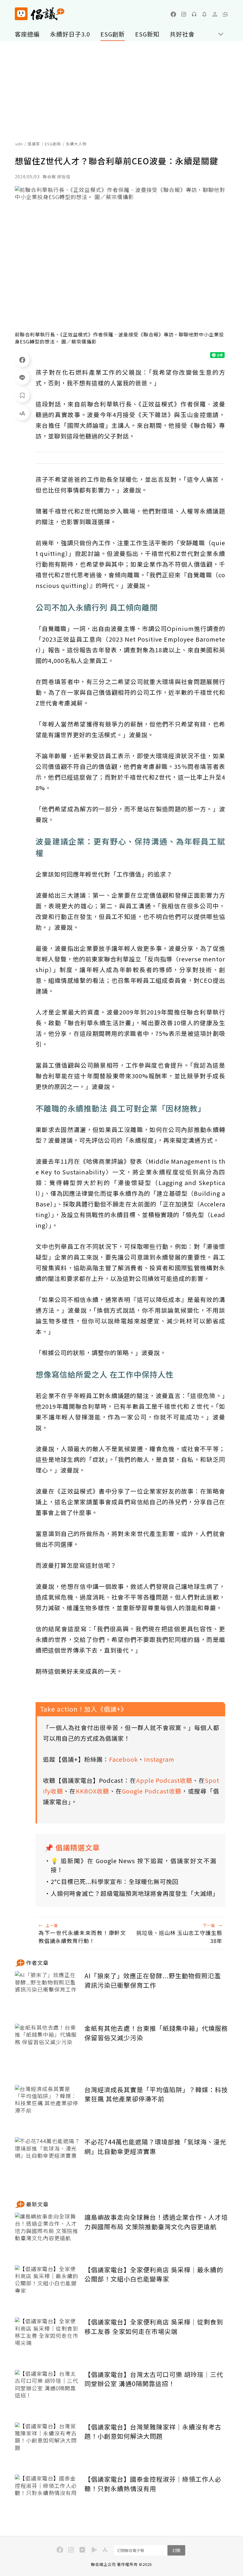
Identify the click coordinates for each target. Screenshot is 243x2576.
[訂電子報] (204, 14)
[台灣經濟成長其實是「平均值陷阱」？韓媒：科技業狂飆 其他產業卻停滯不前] (47, 2107)
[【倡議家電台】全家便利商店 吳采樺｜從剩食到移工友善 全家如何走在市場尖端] (47, 2339)
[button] (225, 14)
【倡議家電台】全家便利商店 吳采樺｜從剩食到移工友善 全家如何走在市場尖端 (154, 2327)
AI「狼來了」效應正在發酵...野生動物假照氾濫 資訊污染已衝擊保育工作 (153, 1980)
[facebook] (173, 14)
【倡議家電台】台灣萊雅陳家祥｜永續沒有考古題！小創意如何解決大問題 (153, 2432)
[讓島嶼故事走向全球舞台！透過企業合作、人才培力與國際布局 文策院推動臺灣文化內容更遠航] (47, 2234)
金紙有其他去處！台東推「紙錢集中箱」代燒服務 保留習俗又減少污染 (156, 2033)
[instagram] (184, 14)
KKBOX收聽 (93, 1791)
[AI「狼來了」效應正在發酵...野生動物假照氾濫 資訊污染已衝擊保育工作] (47, 1993)
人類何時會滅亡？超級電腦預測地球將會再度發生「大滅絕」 (134, 1893)
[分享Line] (22, 377)
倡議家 (34, 144)
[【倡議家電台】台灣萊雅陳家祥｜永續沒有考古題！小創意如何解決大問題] (47, 2444)
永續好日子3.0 (70, 34)
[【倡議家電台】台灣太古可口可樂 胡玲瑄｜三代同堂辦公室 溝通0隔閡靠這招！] (47, 2392)
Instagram (159, 1759)
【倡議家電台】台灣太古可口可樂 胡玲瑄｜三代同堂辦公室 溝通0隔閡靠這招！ (154, 2379)
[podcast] (194, 14)
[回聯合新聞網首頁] (21, 14)
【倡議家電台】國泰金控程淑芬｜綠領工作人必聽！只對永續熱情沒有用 (153, 2484)
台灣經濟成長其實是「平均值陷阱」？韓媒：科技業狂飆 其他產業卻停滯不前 (156, 2094)
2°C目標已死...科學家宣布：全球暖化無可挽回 (115, 1881)
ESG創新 (113, 34)
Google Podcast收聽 (152, 1791)
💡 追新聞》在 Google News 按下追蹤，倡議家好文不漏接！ (134, 1865)
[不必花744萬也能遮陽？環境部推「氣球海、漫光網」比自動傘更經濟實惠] (47, 2159)
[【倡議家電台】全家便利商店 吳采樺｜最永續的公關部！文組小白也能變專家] (47, 2287)
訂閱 (176, 2550)
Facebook (123, 1759)
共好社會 (182, 34)
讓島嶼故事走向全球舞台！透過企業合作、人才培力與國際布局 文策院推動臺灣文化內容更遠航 (156, 2222)
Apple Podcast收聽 (164, 1780)
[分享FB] (22, 360)
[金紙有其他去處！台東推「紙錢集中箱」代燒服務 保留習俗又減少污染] (47, 2045)
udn (19, 144)
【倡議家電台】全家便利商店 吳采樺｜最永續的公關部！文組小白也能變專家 (154, 2274)
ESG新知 (147, 34)
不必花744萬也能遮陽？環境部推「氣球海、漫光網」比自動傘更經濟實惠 (155, 2146)
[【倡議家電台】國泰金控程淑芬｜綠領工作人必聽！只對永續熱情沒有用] (47, 2496)
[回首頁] (40, 14)
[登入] (215, 14)
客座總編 (27, 34)
